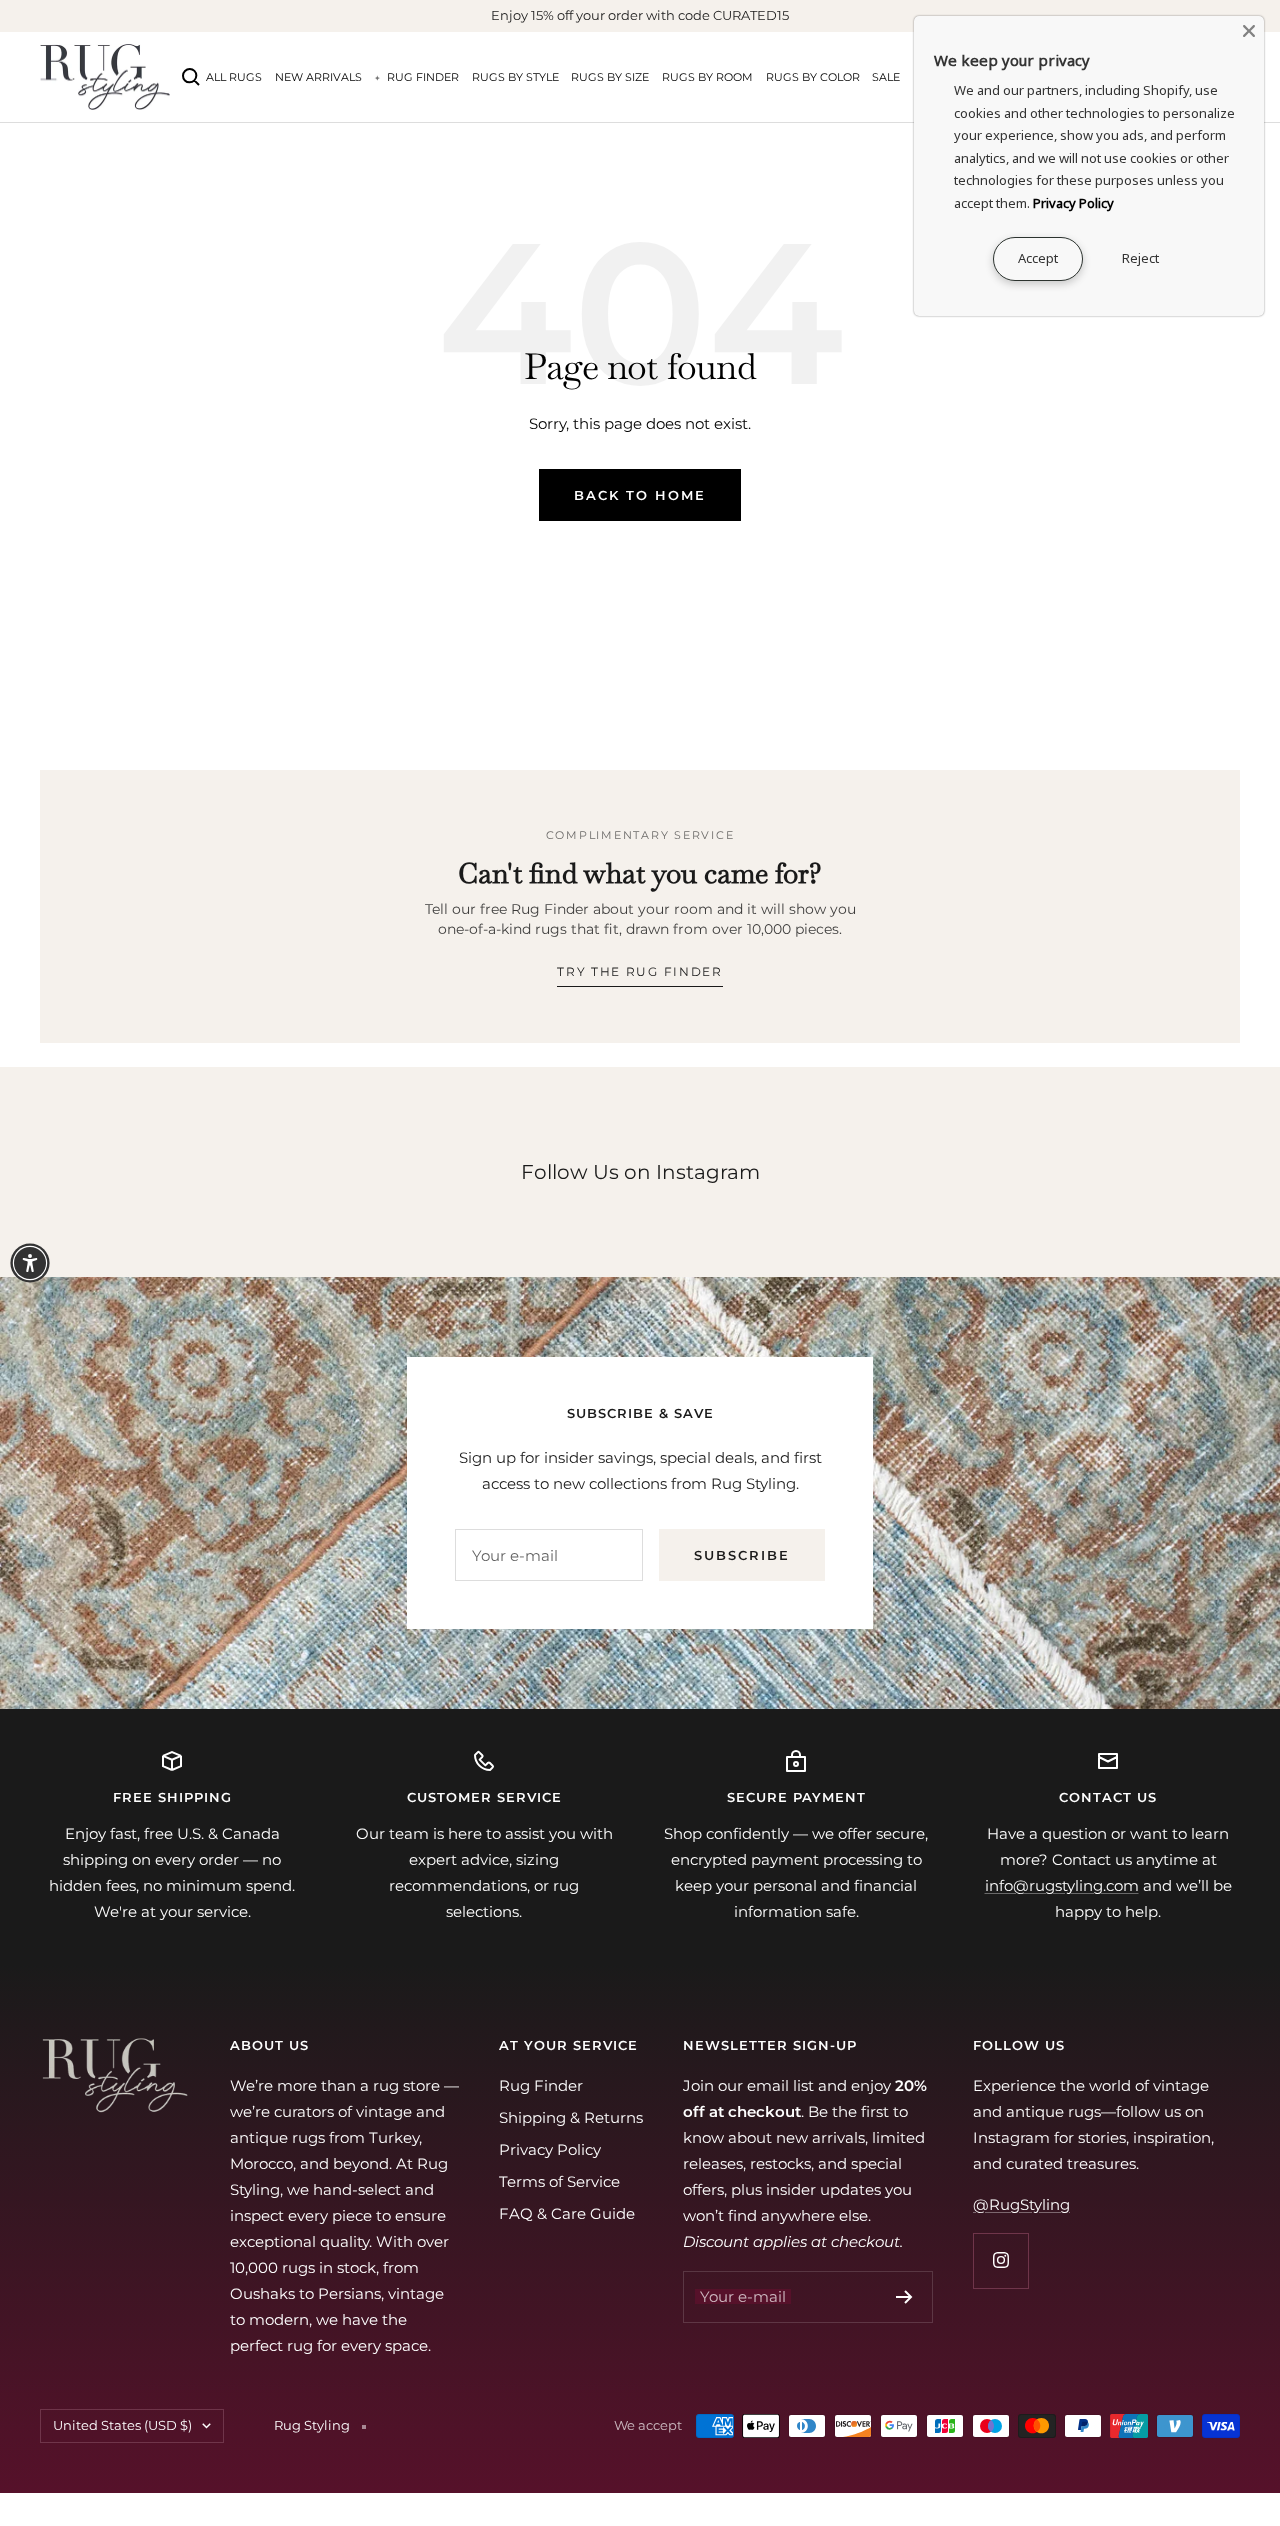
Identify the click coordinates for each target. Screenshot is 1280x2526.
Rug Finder (423, 77)
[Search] (191, 77)
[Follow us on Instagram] (1000, 2260)
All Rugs (234, 77)
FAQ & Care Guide (567, 2213)
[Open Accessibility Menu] (30, 1263)
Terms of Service (559, 2181)
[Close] (1249, 31)
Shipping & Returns (571, 2117)
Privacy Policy (550, 2149)
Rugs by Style (515, 77)
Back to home (640, 495)
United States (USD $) (122, 2425)
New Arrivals (318, 77)
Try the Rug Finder (639, 971)
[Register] (904, 2297)
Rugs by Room (707, 77)
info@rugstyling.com (1062, 1885)
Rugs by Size (610, 77)
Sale (886, 77)
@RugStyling (1021, 2204)
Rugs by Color (813, 77)
